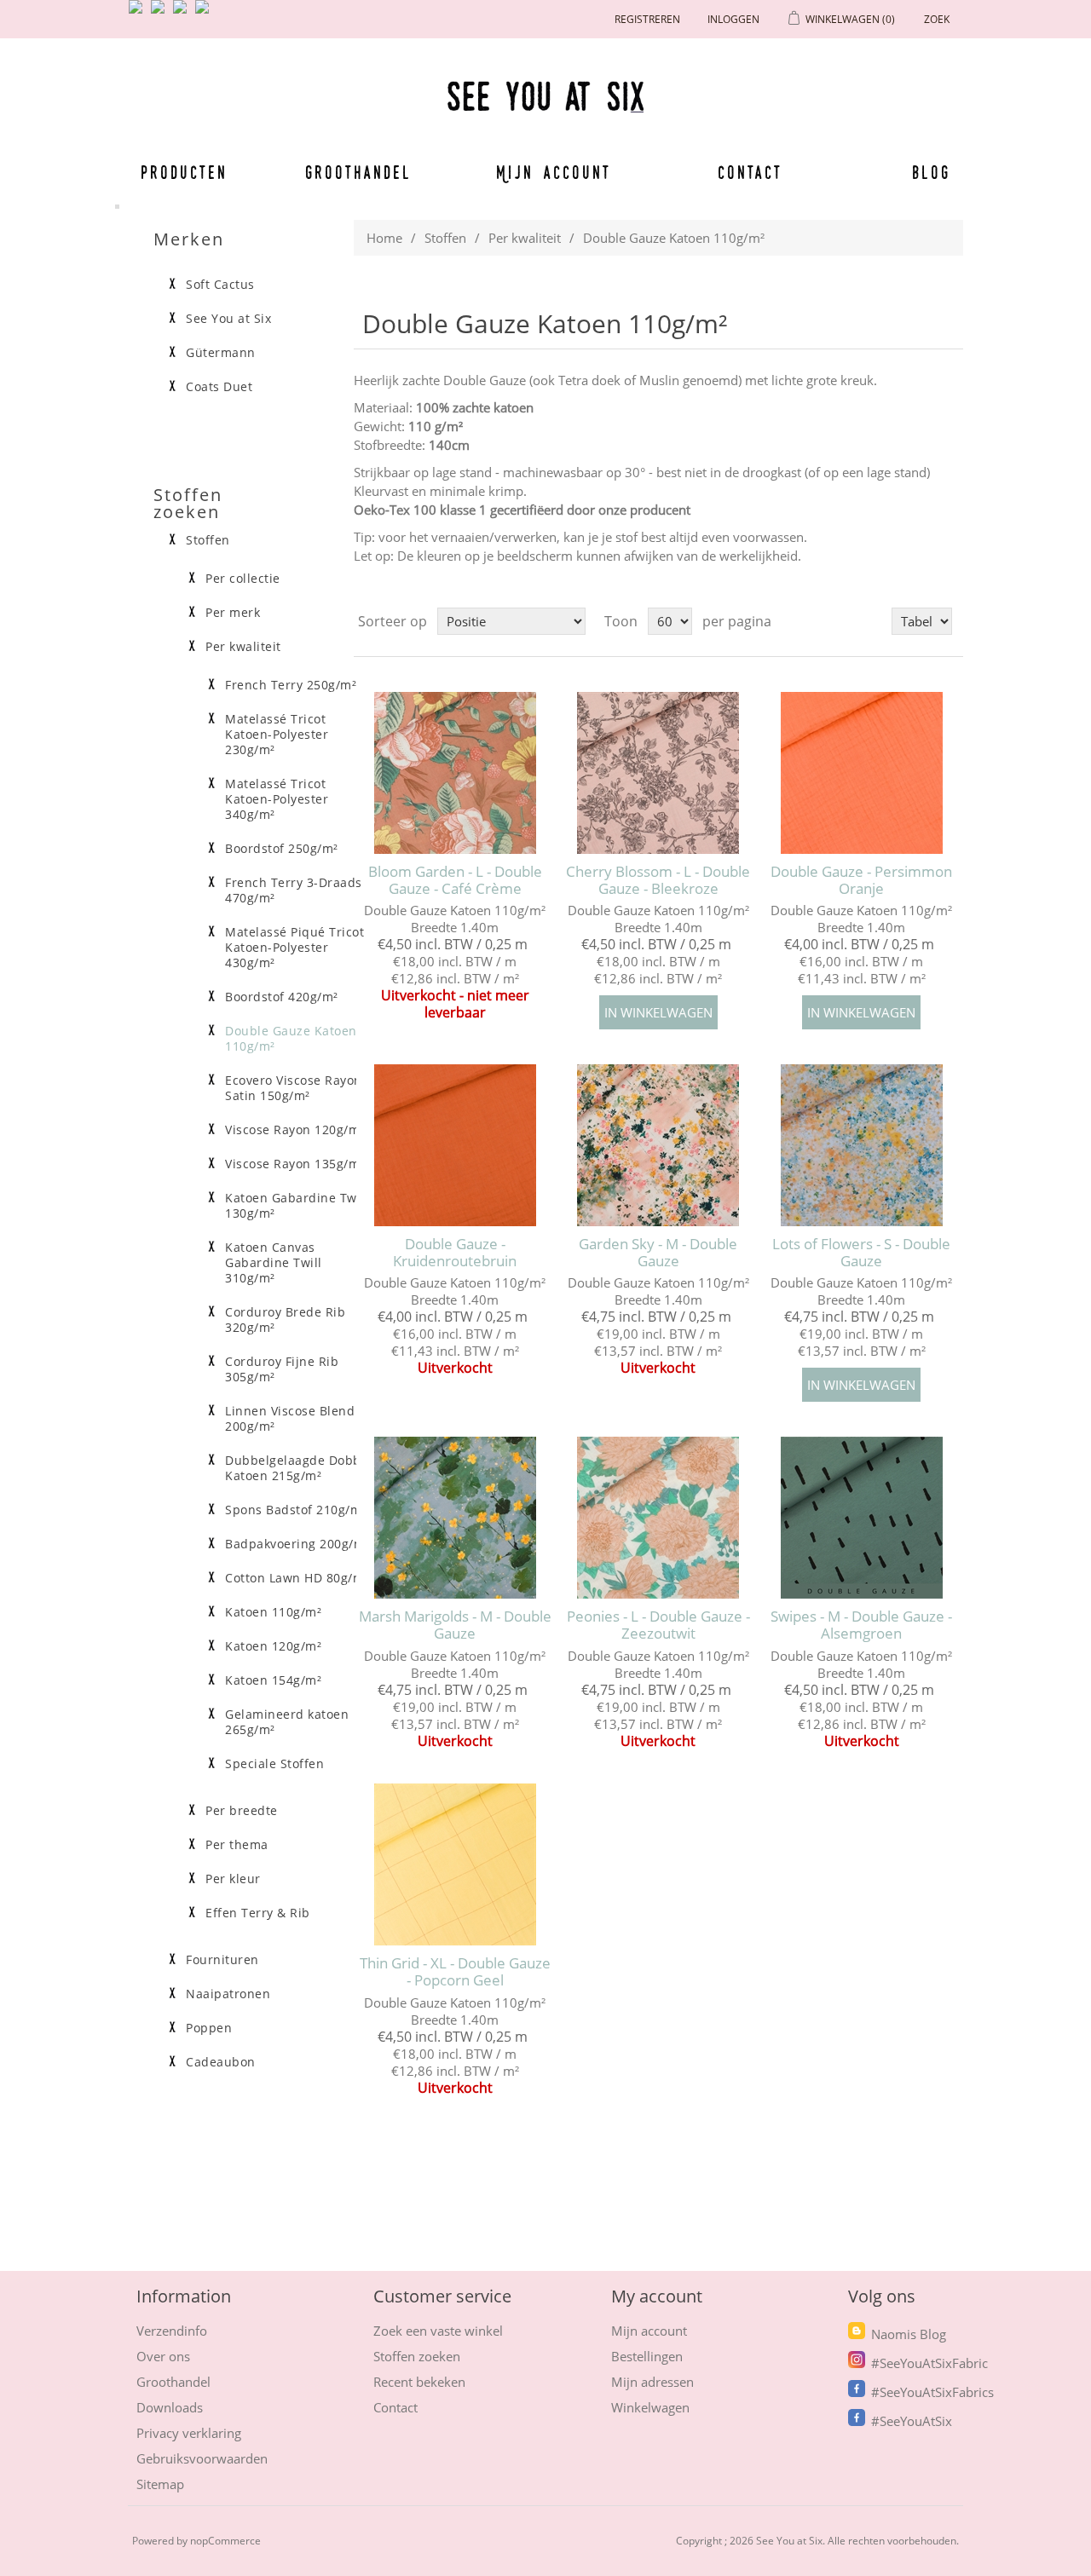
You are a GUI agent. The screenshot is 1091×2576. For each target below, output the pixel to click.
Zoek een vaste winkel (438, 2331)
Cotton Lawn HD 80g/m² (297, 1578)
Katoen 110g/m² (273, 1612)
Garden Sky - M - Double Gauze (658, 1253)
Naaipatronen (228, 1994)
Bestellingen (647, 2356)
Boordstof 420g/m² (282, 997)
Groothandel (358, 172)
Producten (184, 172)
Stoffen (445, 238)
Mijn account (554, 172)
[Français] (183, 14)
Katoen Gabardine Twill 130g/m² (297, 1206)
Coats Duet (219, 387)
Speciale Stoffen (274, 1764)
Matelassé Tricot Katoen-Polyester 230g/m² (277, 735)
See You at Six (228, 319)
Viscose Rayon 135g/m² (295, 1164)
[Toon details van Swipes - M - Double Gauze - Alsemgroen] (861, 1517)
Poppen (209, 2028)
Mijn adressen (652, 2382)
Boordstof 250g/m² (282, 849)
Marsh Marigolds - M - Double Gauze (455, 1625)
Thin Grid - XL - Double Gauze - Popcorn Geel (455, 1972)
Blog (931, 172)
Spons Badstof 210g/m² (296, 1510)
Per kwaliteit (525, 238)
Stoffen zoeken (417, 2356)
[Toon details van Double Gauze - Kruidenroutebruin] (455, 1145)
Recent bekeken (419, 2382)
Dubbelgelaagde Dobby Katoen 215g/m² (296, 1468)
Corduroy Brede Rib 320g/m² (285, 1320)
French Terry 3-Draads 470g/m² (294, 890)
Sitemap (160, 2484)
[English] (139, 14)
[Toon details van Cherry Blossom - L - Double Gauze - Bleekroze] (658, 772)
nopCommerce (225, 2541)
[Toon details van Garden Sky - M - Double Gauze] (658, 1145)
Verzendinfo (172, 2331)
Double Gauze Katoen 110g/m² (291, 1039)
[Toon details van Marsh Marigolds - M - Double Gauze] (455, 1517)
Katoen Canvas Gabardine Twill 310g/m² (274, 1263)
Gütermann (221, 353)
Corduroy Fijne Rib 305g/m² (282, 1369)
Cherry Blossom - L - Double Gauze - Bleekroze (658, 881)
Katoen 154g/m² (273, 1680)
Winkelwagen (650, 2407)
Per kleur (233, 1879)
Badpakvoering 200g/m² (297, 1544)
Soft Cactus (220, 285)
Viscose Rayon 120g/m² (295, 1130)
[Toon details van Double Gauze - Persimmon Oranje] (861, 772)
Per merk (233, 613)
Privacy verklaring (189, 2433)
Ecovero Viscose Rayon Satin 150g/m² (294, 1088)
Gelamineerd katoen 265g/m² (287, 1722)
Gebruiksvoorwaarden (202, 2458)
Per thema (237, 1845)
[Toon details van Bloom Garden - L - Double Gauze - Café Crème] (455, 772)
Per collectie (243, 579)
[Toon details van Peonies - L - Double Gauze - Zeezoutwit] (658, 1517)
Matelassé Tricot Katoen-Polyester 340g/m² (277, 799)
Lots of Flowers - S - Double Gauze (861, 1253)
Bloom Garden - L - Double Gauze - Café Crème (455, 881)
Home (384, 238)
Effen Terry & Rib (258, 1913)
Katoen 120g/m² (273, 1646)
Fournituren (222, 1960)
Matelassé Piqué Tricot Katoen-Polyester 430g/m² (294, 948)
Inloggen (733, 19)
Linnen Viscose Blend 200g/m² (290, 1419)
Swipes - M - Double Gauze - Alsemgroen (861, 1625)
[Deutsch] (205, 14)
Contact (750, 172)
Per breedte (242, 1811)
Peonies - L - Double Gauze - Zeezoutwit (658, 1625)
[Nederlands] (161, 14)
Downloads (170, 2407)
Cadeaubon (221, 2062)
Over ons (163, 2356)
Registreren (647, 19)
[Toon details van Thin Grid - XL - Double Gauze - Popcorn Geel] (455, 1865)
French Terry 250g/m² (291, 685)
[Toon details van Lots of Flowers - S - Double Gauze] (861, 1145)
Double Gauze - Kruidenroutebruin (455, 1253)
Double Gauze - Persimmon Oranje (861, 881)
